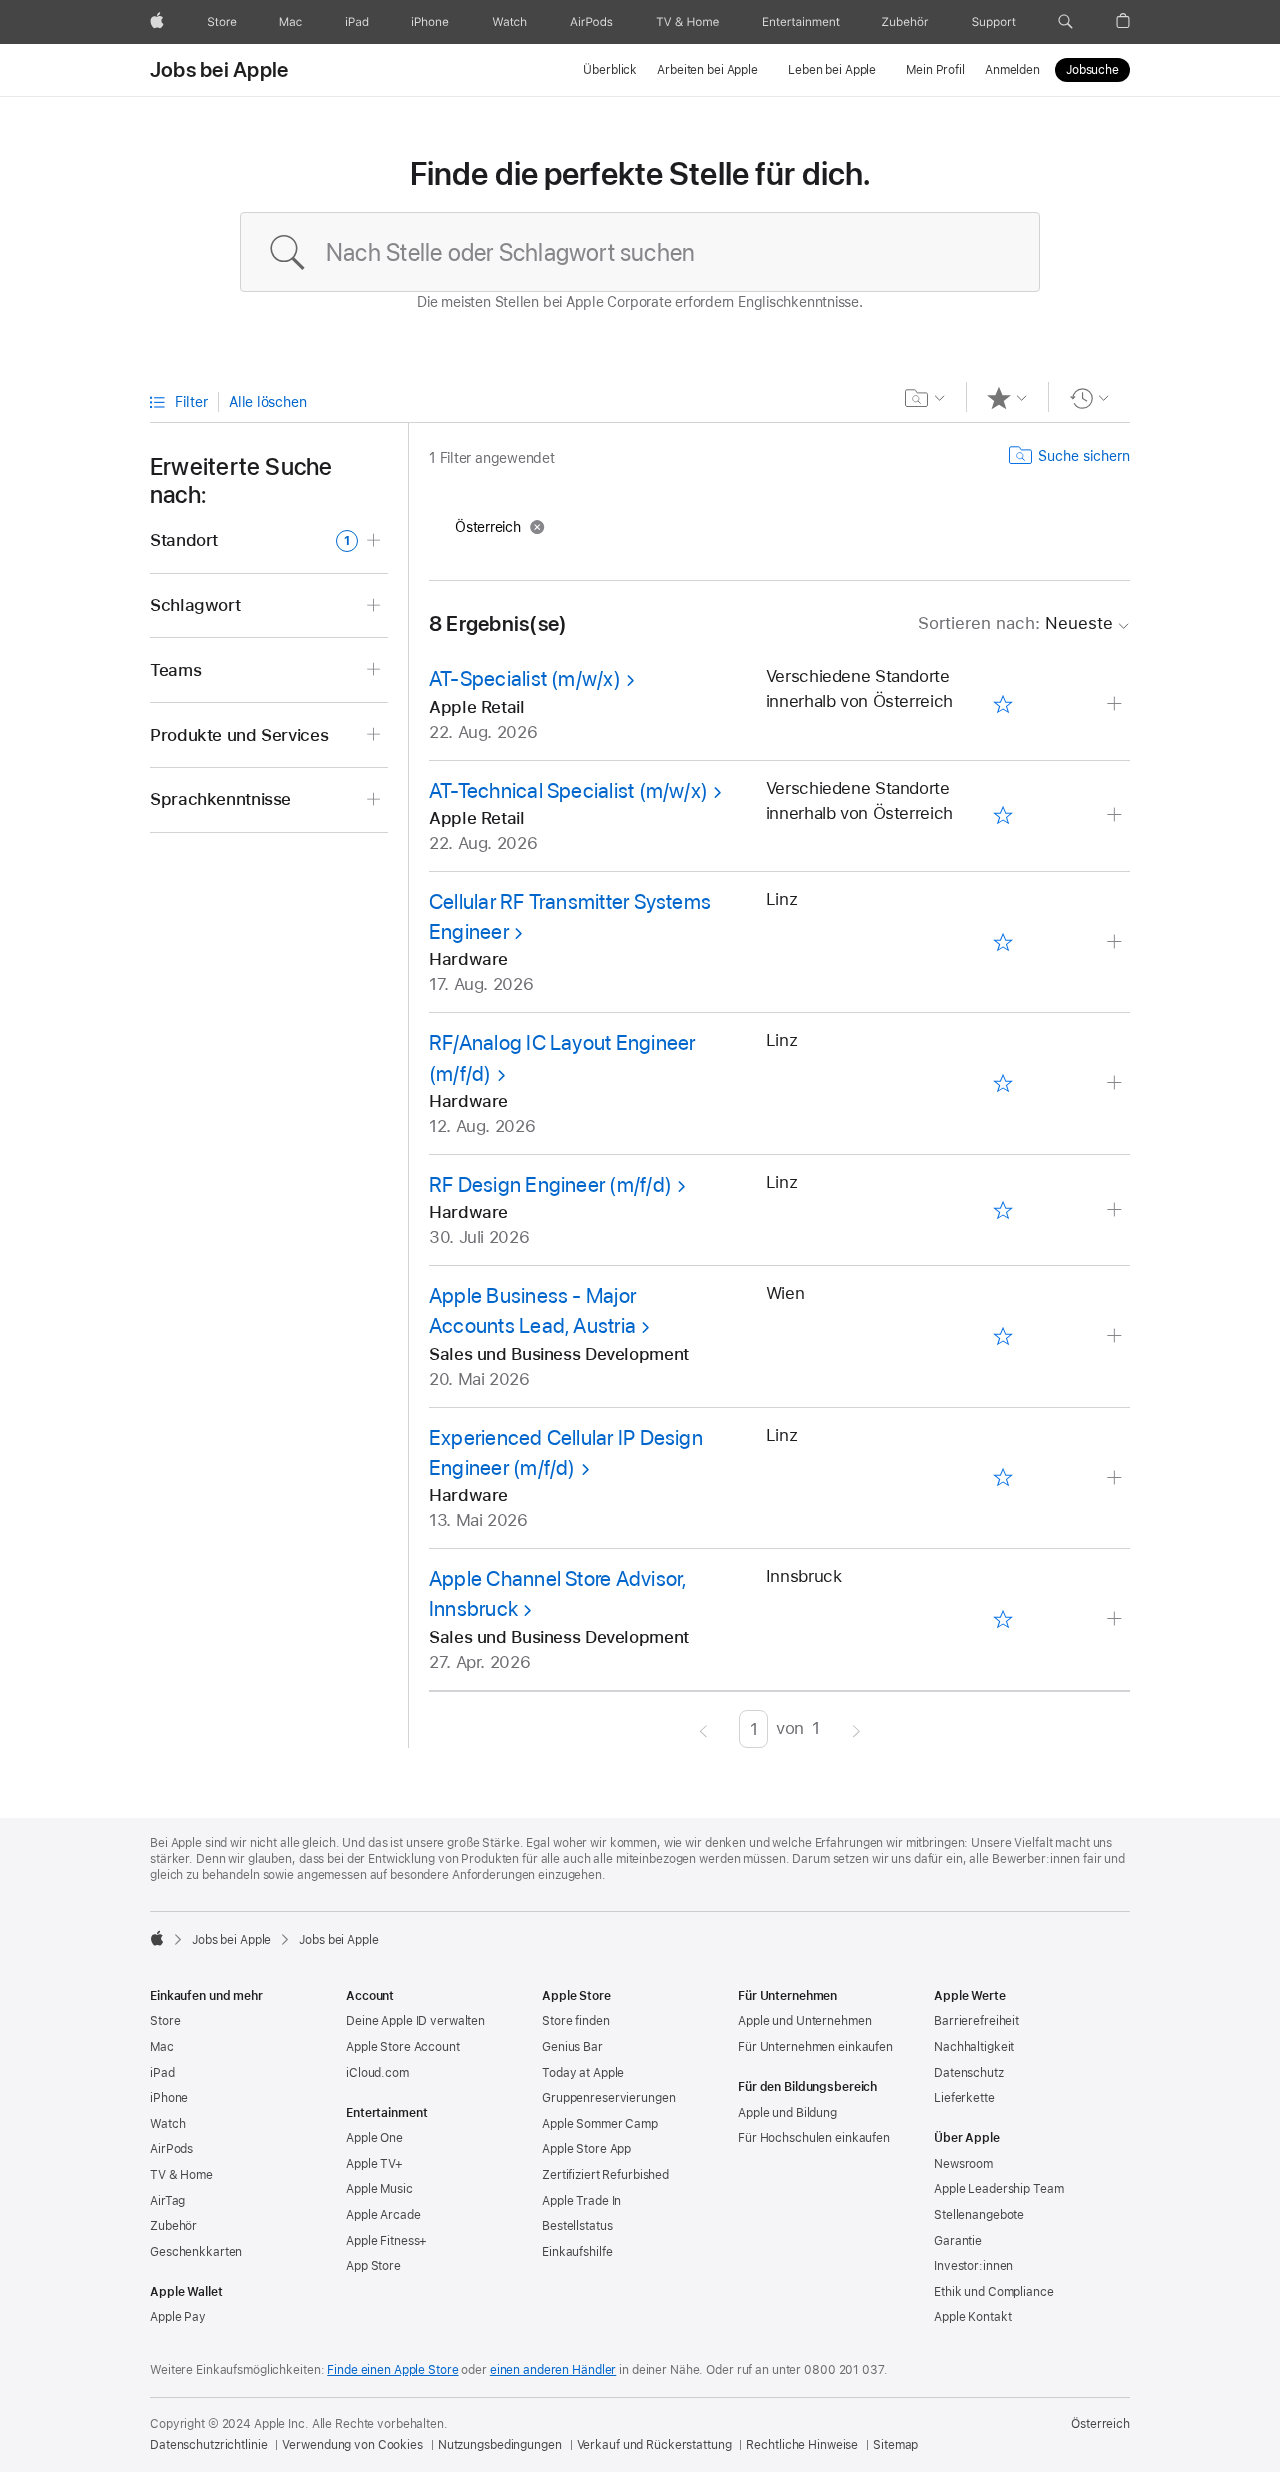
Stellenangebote (979, 2215)
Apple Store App (586, 2149)
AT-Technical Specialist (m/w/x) (568, 790)
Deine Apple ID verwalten (415, 2021)
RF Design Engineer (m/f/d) (550, 1184)
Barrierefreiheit (976, 2021)
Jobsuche (1092, 70)
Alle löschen (267, 402)
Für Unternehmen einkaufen (815, 2047)
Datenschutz (969, 2073)
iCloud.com (377, 2073)
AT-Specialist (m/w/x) (525, 678)
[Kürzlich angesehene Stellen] (1089, 398)
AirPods (171, 2149)
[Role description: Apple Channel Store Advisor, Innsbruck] (1116, 1619)
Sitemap (895, 2445)
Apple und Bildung (787, 2113)
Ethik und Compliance (994, 2292)
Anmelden (1012, 70)
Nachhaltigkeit (974, 2047)
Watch (167, 2124)
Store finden (576, 2021)
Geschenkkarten (196, 2252)
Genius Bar (572, 2047)
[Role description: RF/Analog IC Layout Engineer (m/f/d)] (1116, 1083)
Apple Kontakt (972, 2317)
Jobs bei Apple (219, 70)
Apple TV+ (374, 2164)
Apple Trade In (581, 2201)
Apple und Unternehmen (804, 2021)
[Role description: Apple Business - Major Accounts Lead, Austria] (1116, 1336)
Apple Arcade (383, 2215)
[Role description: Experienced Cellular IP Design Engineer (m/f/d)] (1116, 1478)
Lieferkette (964, 2098)
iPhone (169, 2098)
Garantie (958, 2241)
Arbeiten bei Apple (707, 70)
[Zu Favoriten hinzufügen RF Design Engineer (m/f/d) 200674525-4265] (1002, 1210)
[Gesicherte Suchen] (925, 398)
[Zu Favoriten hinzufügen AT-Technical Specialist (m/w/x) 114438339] (1002, 816)
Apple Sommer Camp (600, 2124)
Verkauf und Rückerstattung (654, 2445)
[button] (1065, 22)
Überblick (610, 70)
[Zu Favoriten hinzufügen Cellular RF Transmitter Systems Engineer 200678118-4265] (1002, 942)
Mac (162, 2047)
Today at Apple (583, 2073)
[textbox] (640, 252)
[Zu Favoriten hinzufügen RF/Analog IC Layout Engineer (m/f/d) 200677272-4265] (1002, 1084)
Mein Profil (935, 70)
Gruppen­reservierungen (608, 2098)
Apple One (374, 2138)
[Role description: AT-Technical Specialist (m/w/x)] (1116, 815)
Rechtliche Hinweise (802, 2445)
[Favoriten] (1007, 398)
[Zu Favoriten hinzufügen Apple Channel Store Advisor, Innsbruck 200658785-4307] (1002, 1619)
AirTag (167, 2201)
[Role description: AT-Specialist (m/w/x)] (1116, 704)
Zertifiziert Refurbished (605, 2175)
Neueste (1015, 623)
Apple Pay (178, 2317)
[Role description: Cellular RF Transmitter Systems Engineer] (1116, 942)
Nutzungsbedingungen (500, 2445)
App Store (373, 2266)
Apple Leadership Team (998, 2189)
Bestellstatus (577, 2226)
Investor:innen (973, 2266)
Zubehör (173, 2226)
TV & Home (181, 2175)
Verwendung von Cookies (352, 2445)
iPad (162, 2073)
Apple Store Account (403, 2047)
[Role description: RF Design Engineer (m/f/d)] (1116, 1210)
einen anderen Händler (553, 2370)
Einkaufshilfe (577, 2252)
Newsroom (963, 2164)
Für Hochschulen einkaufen (814, 2138)
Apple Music (379, 2189)
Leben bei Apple (832, 70)
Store (165, 2021)
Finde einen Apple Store (392, 2370)
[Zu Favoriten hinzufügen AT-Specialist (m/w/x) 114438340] (1002, 705)
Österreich (1100, 2424)
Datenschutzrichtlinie (208, 2445)
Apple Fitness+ (386, 2241)
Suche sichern (1084, 456)
